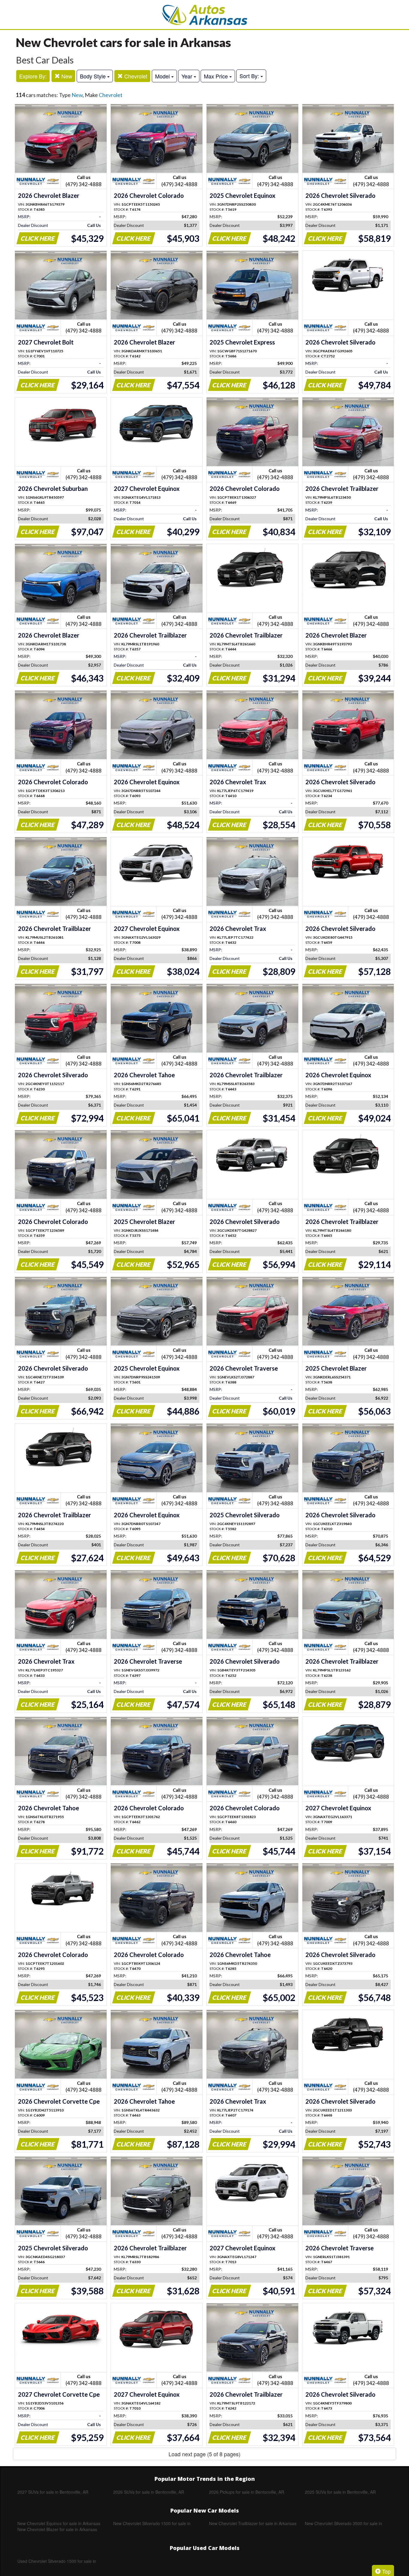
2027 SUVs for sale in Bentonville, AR (53, 2492)
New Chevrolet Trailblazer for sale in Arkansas (253, 2523)
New (66, 76)
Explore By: (33, 76)
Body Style (94, 76)
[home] (205, 15)
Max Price (217, 76)
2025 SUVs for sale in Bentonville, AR (340, 2492)
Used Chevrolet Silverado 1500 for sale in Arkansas (57, 2561)
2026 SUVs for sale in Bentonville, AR (149, 2492)
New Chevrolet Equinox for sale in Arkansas (59, 2523)
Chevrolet (135, 76)
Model (163, 76)
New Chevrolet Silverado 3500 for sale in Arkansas (343, 2523)
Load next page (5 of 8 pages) (205, 2454)
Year (188, 76)
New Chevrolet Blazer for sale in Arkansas (57, 2529)
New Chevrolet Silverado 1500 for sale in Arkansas (152, 2523)
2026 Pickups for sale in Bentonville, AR (247, 2492)
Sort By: (250, 76)
